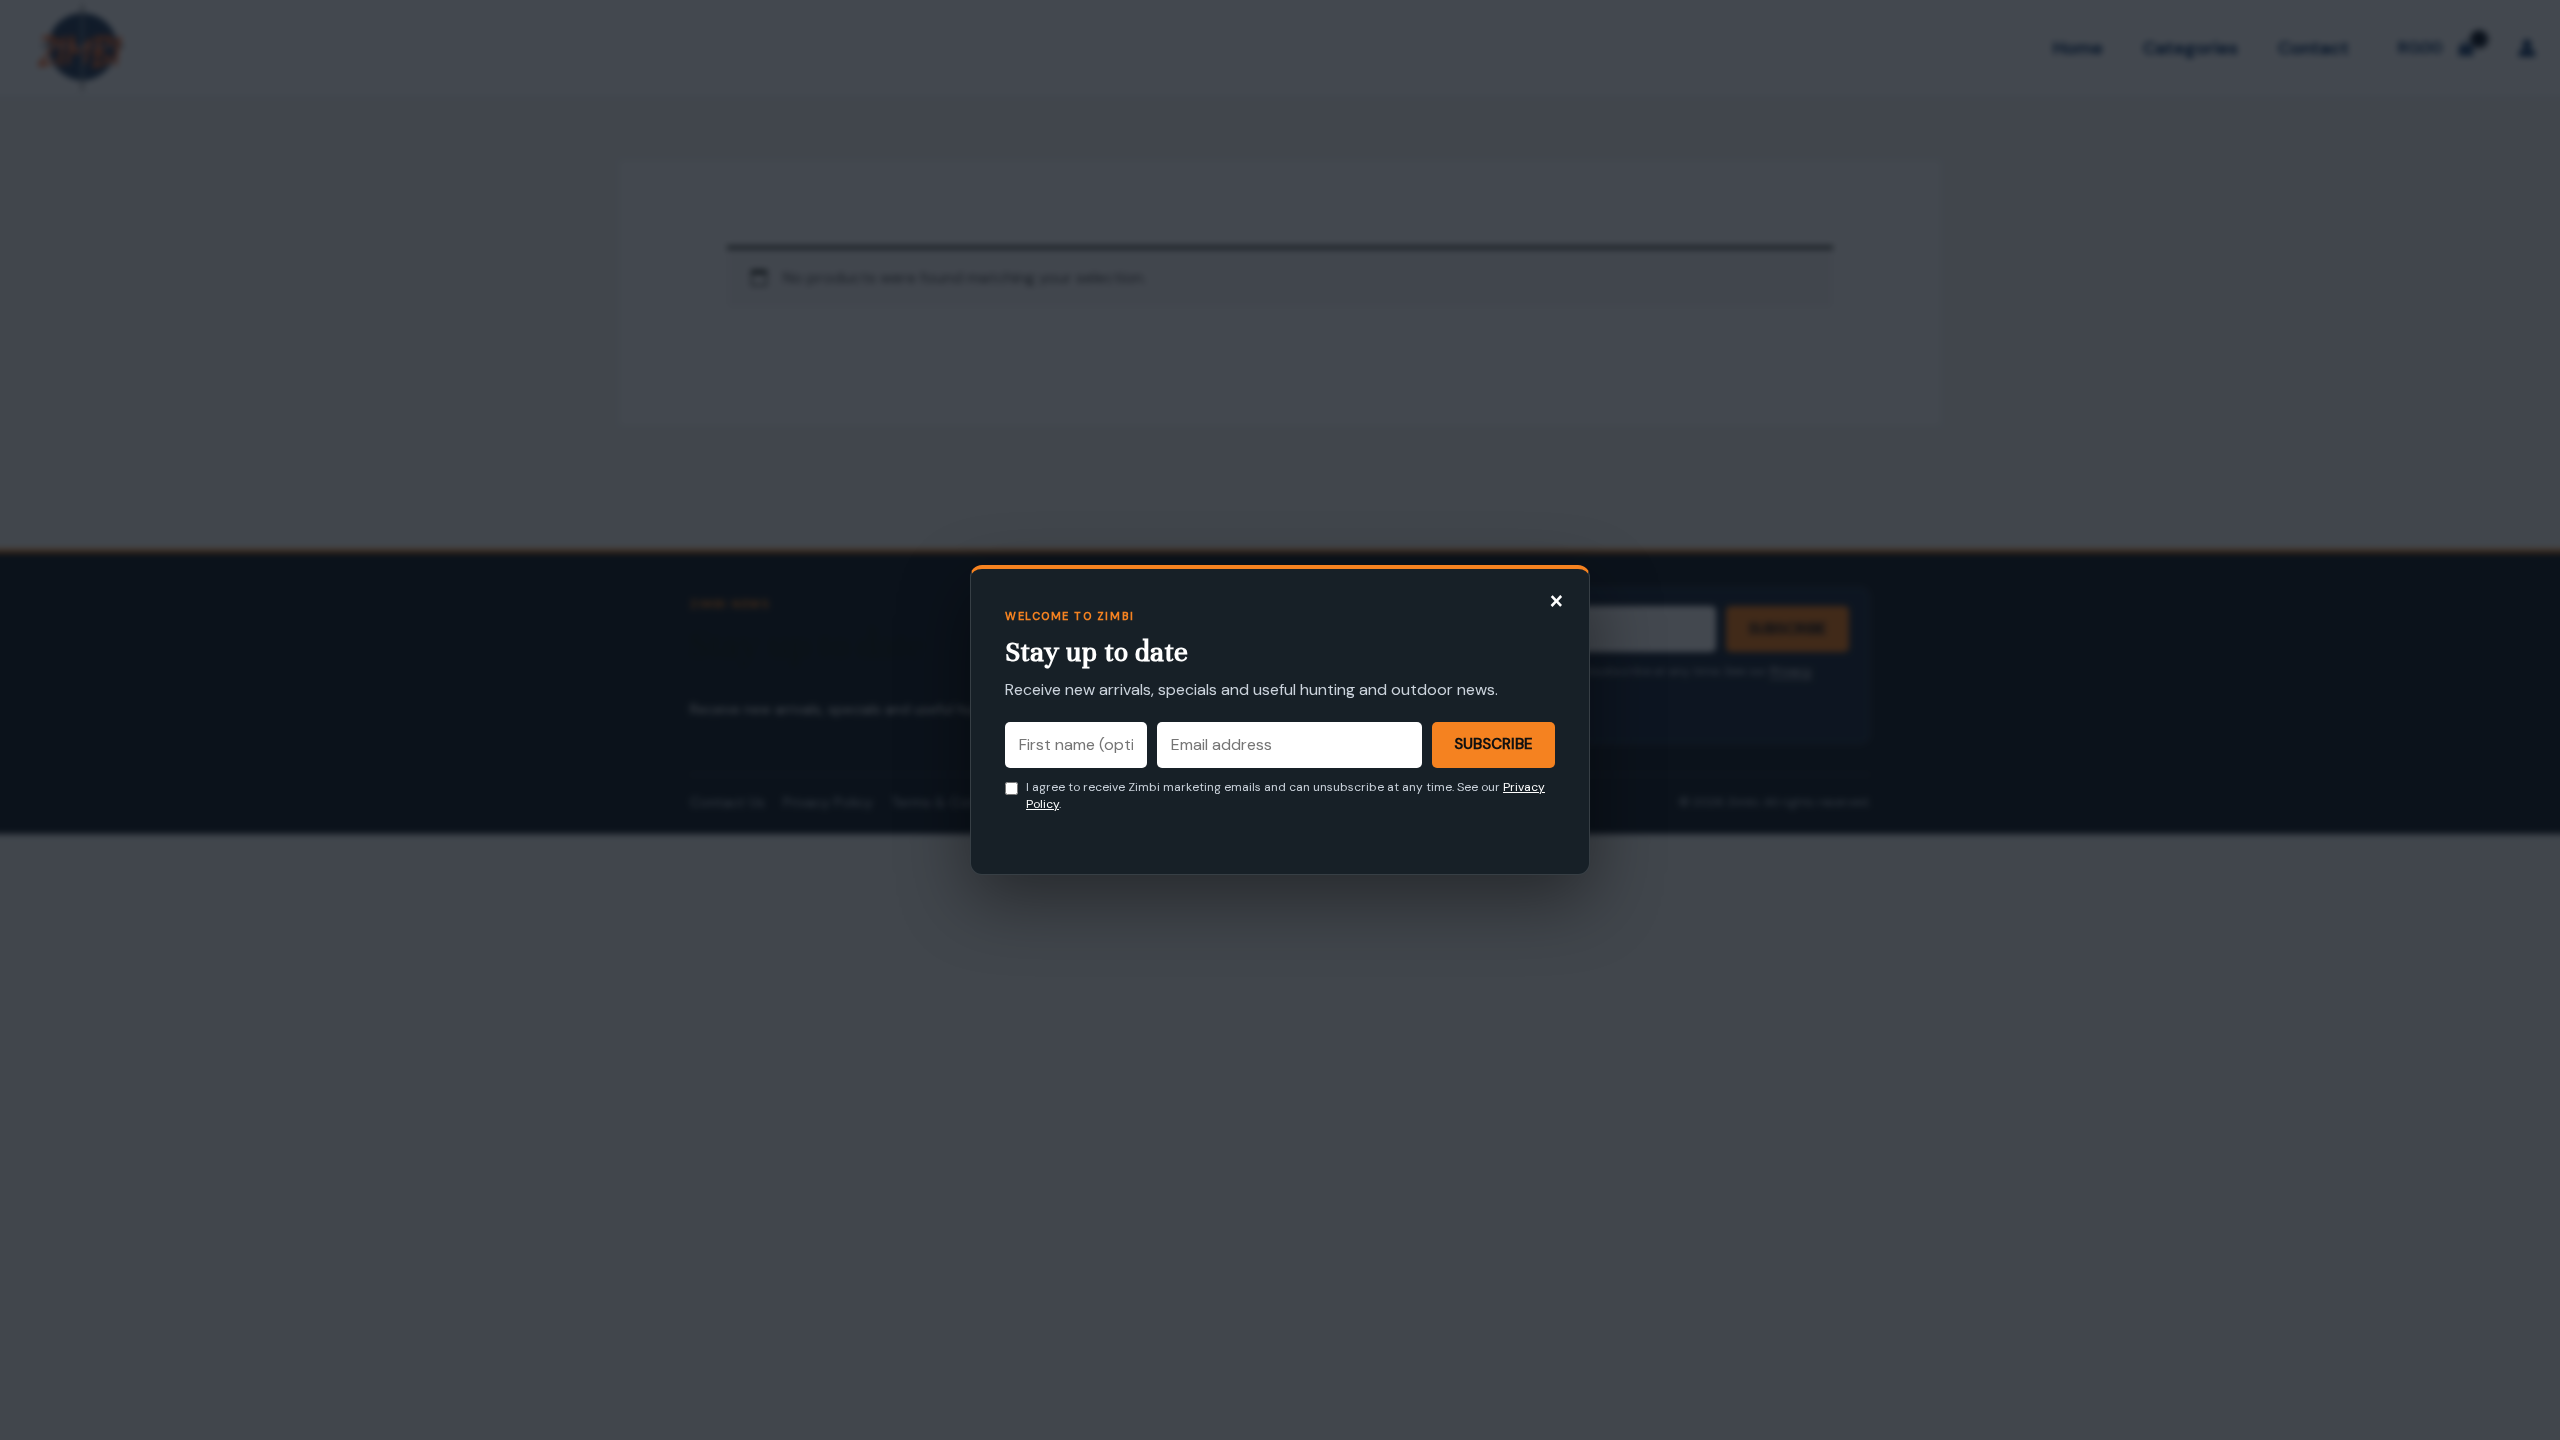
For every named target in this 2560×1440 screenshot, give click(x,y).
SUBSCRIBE (1493, 744)
